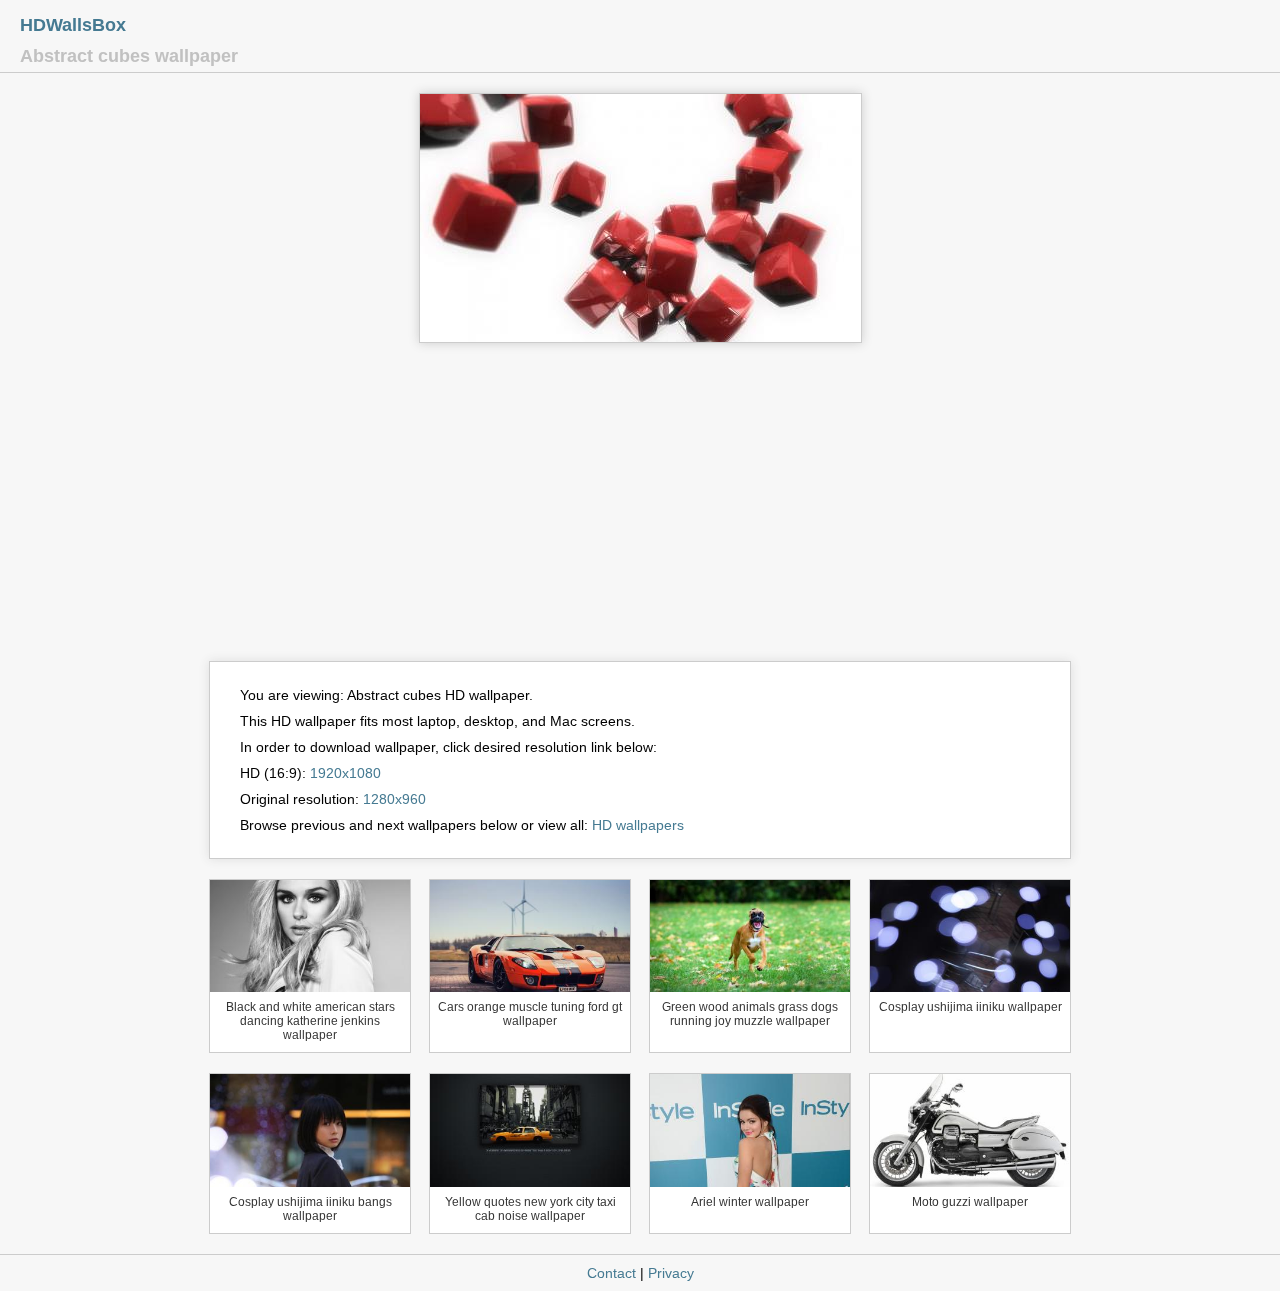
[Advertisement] (640, 511)
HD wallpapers (638, 825)
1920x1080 (345, 773)
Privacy (671, 1273)
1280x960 (394, 799)
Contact (611, 1273)
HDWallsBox (73, 25)
